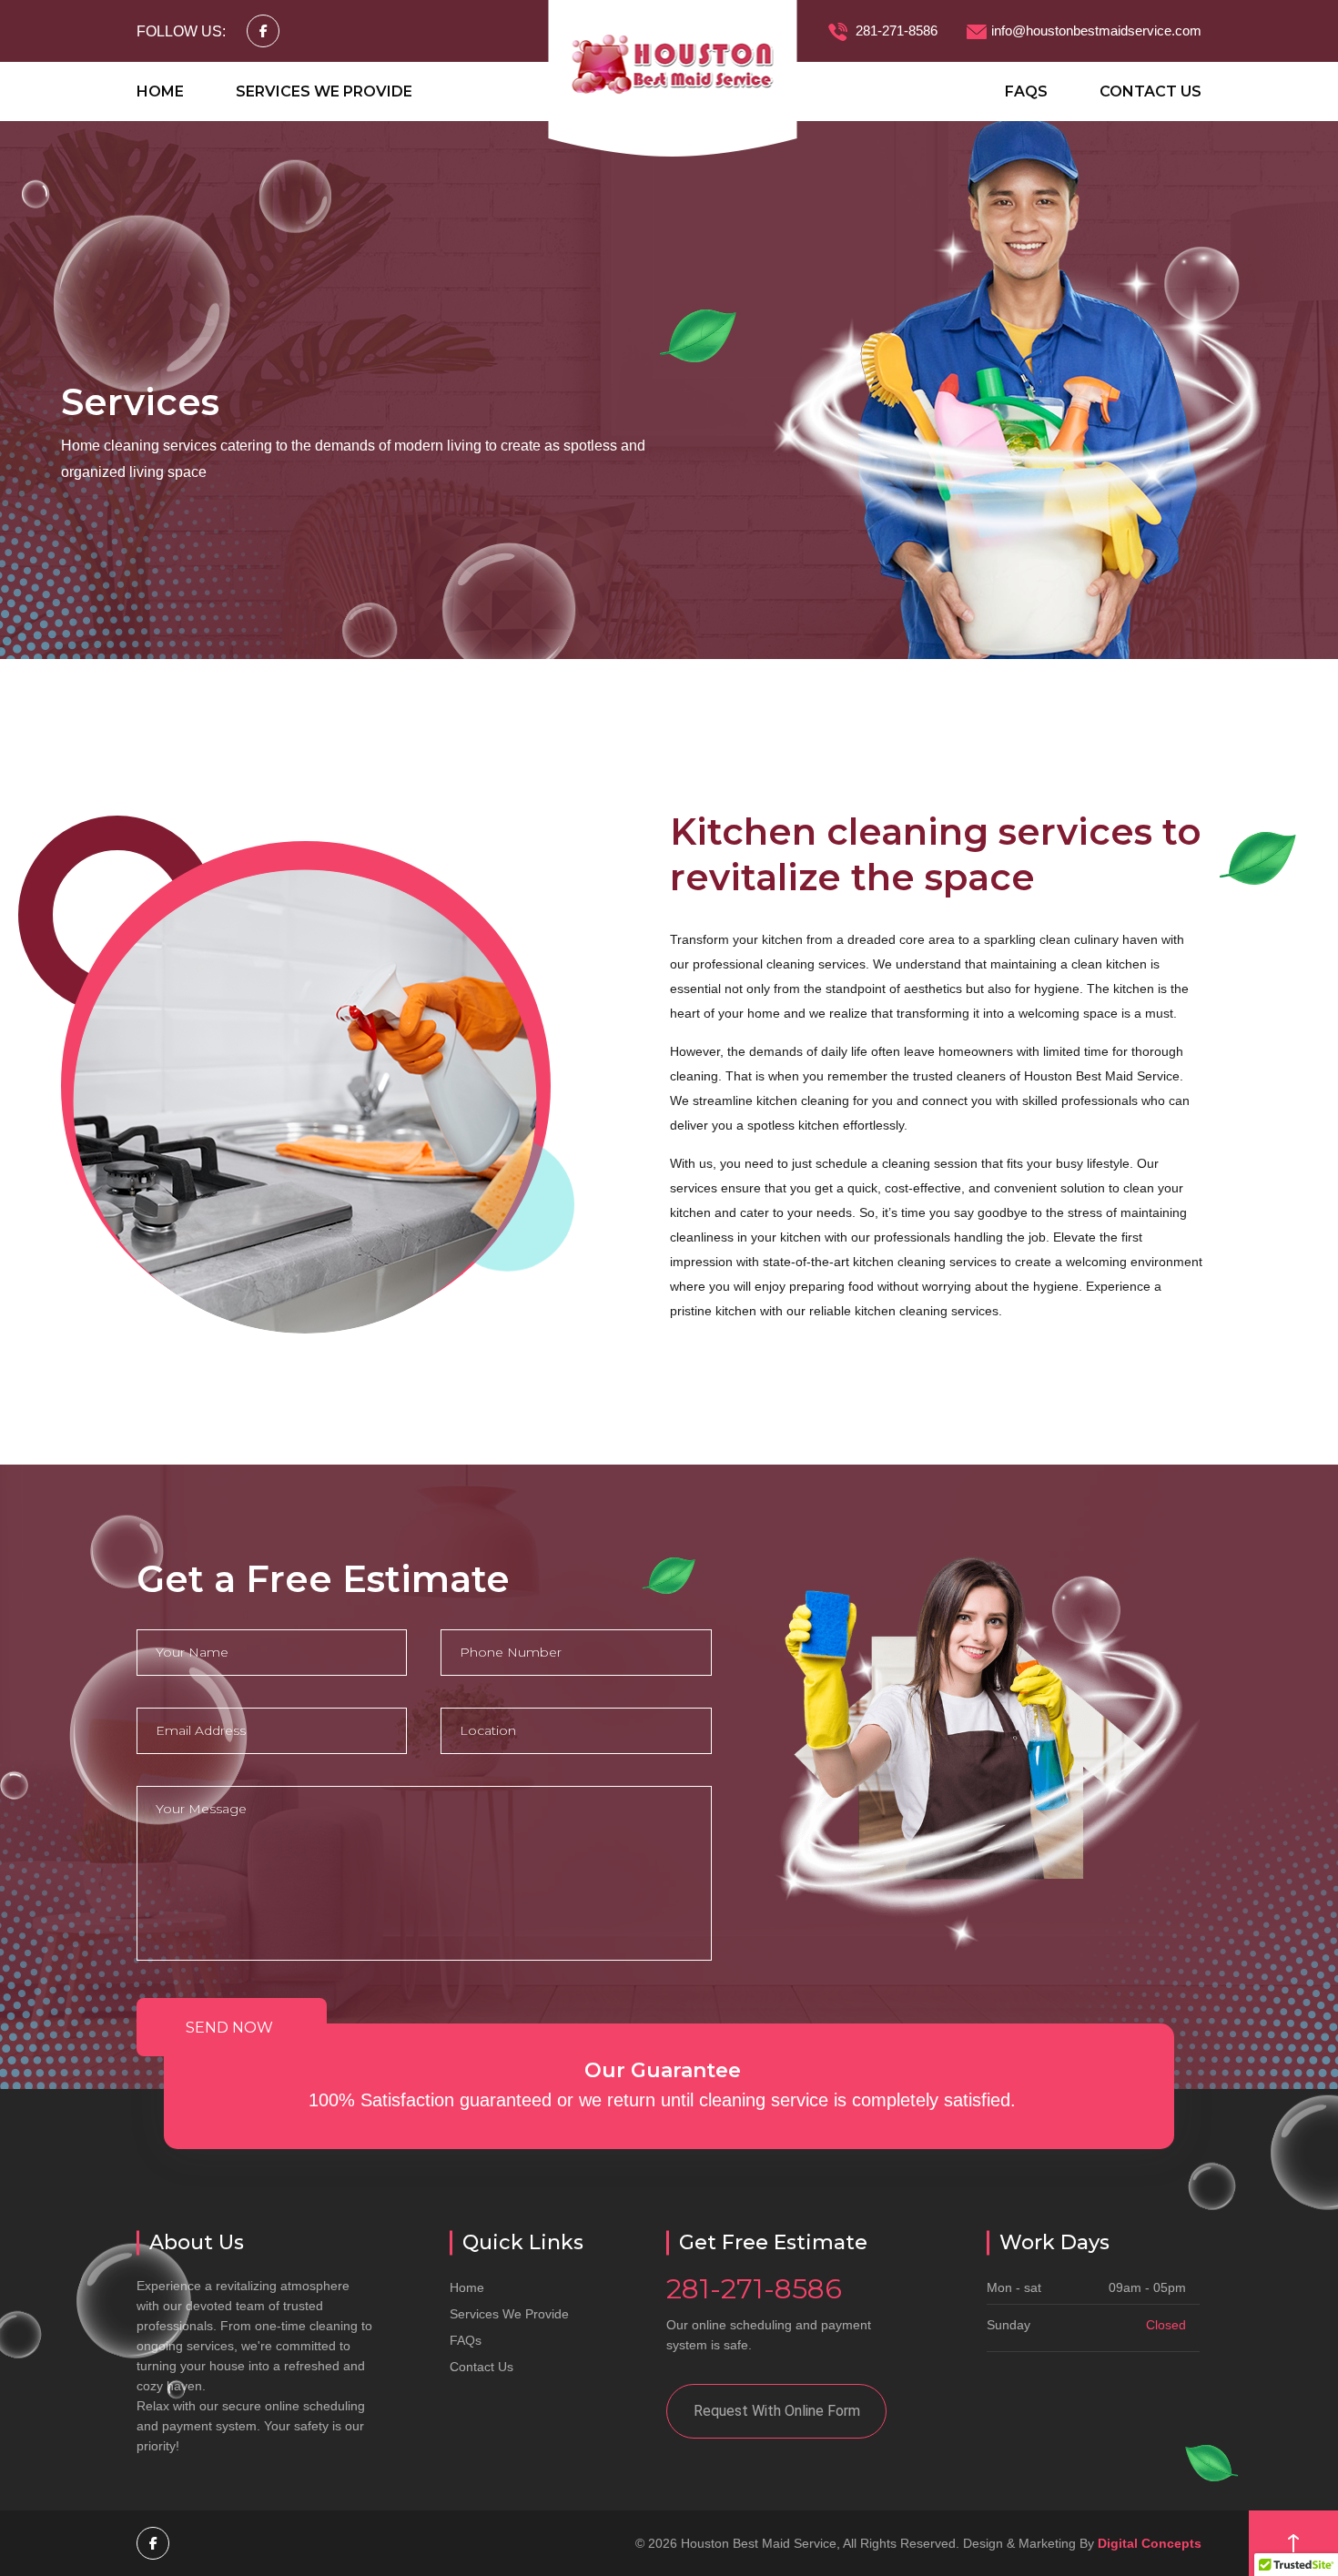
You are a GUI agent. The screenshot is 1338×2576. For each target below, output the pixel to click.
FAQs (1026, 91)
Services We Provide (324, 91)
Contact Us (1150, 91)
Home (160, 91)
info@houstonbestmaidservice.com (1096, 30)
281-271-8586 (895, 30)
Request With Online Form (777, 2411)
